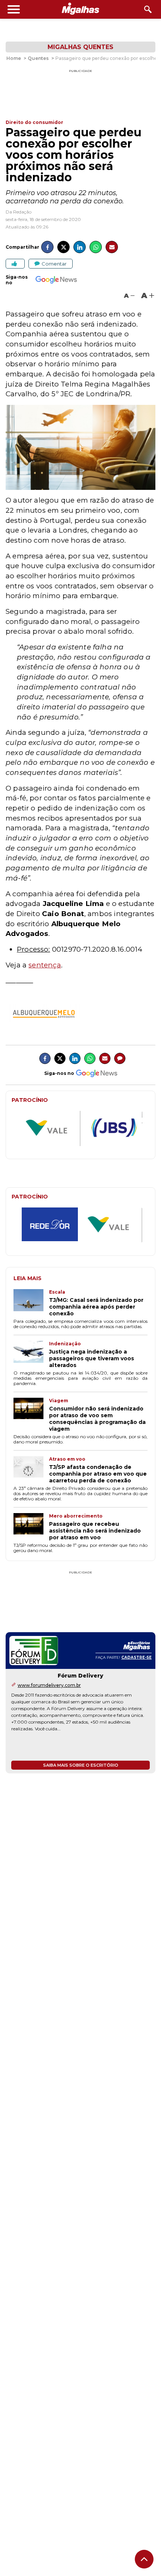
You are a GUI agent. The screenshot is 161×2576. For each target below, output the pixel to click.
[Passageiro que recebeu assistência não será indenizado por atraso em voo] (31, 1527)
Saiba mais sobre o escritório (81, 1765)
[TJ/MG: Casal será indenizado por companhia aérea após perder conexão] (31, 1303)
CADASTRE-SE (136, 1657)
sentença (45, 965)
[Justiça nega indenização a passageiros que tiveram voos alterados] (31, 1355)
